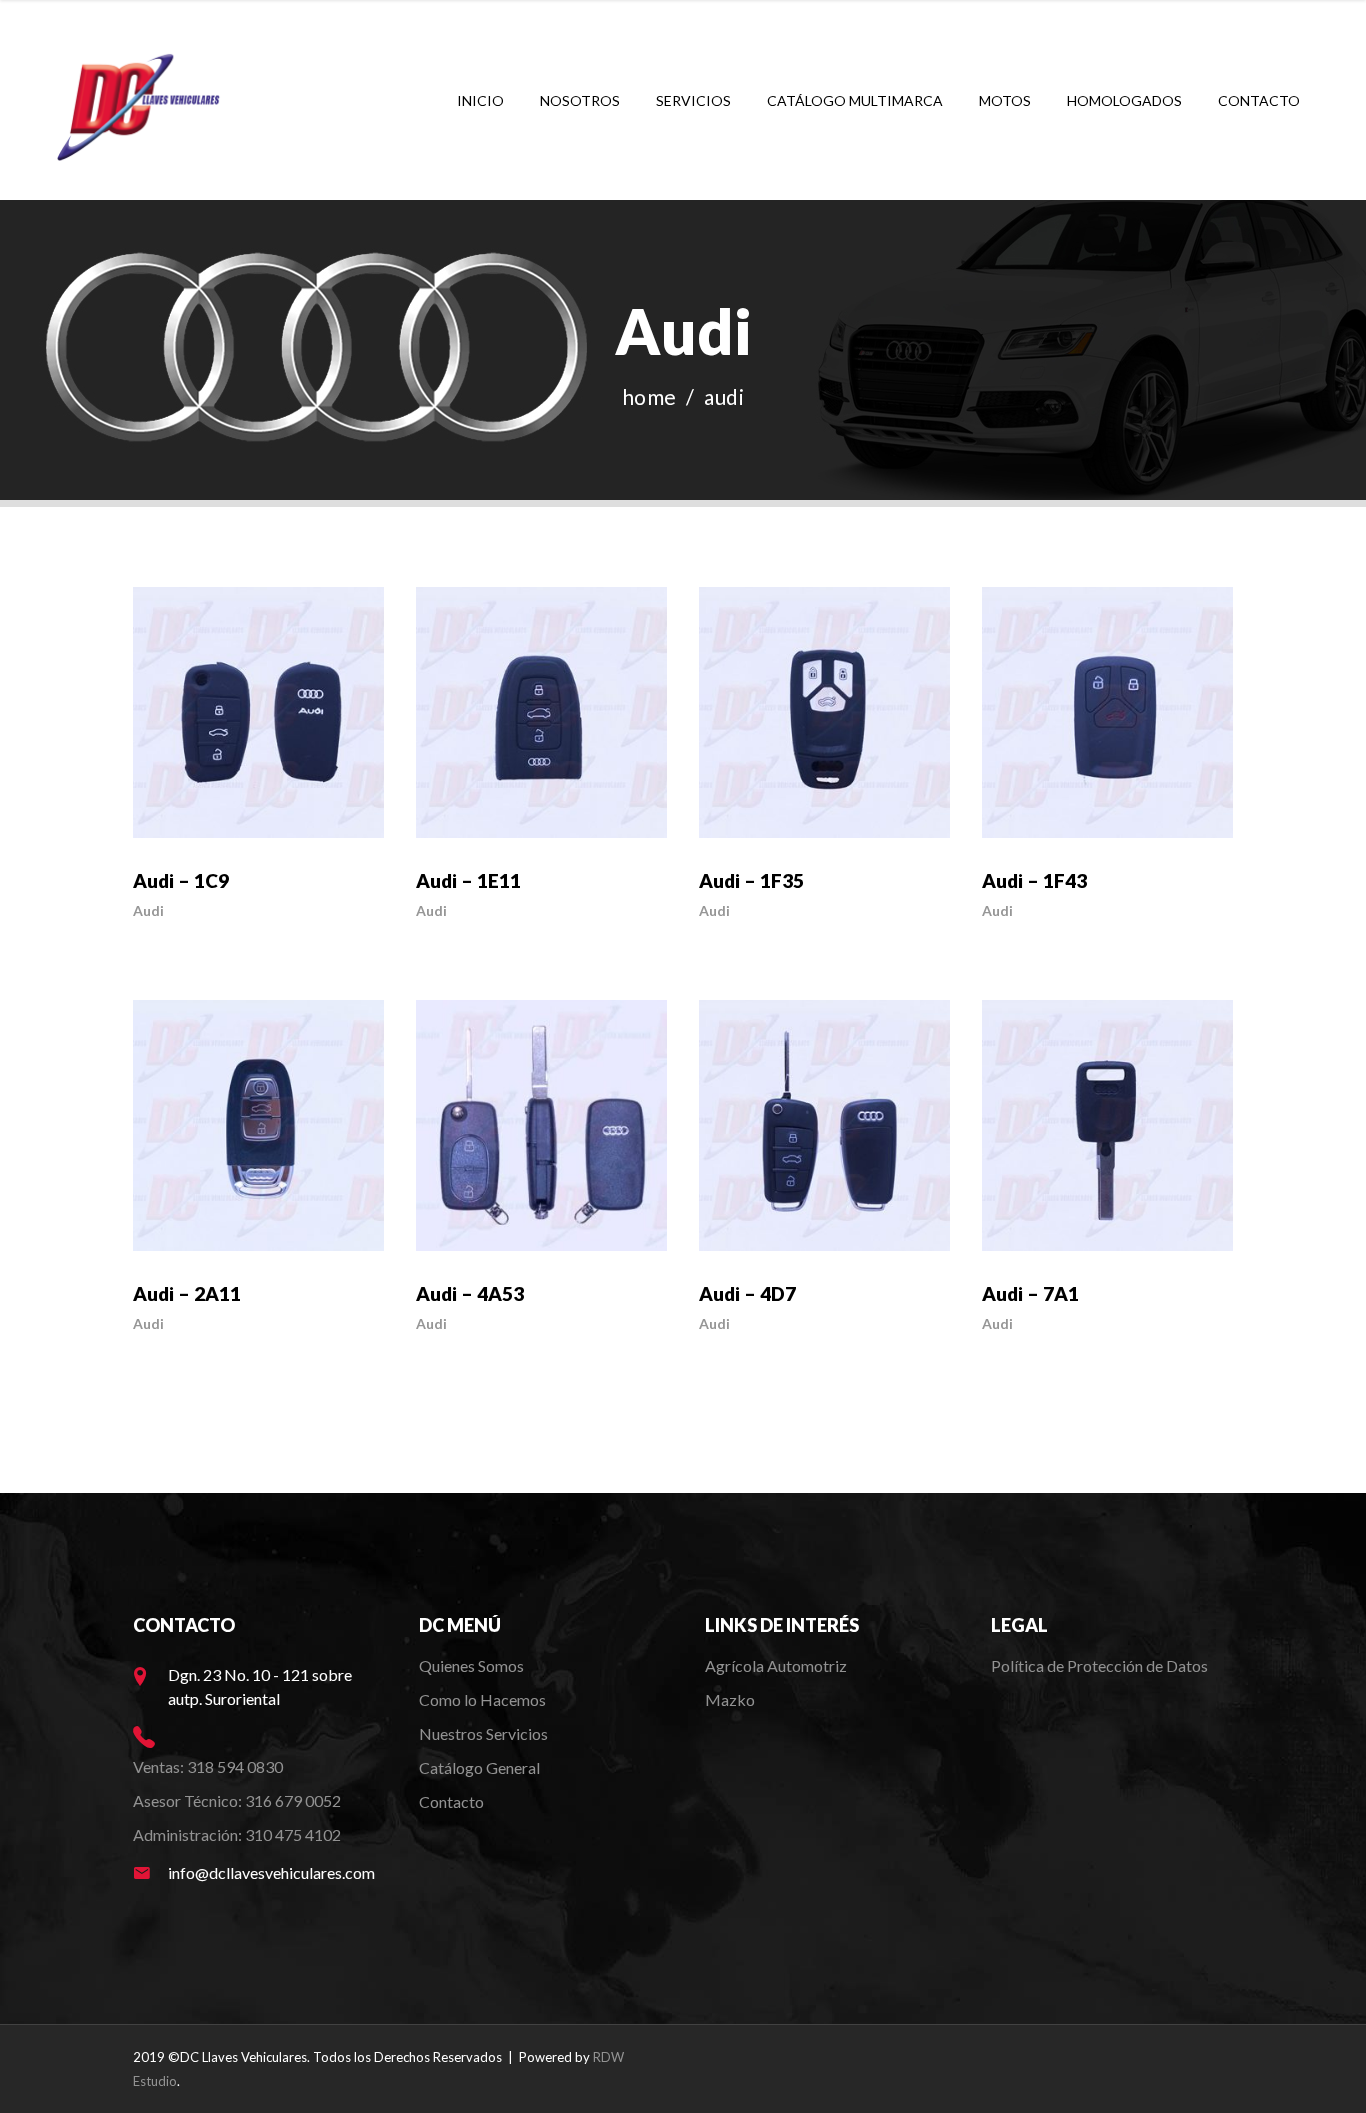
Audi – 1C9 (181, 880)
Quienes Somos (471, 1665)
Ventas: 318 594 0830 (208, 1766)
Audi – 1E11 (468, 880)
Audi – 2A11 (187, 1293)
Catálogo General (479, 1767)
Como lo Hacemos (482, 1699)
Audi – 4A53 (470, 1293)
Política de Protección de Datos (1099, 1665)
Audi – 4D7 (747, 1293)
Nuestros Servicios (483, 1733)
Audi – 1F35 (751, 880)
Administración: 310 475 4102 (237, 1834)
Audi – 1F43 (1034, 880)
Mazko (730, 1699)
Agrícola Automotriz (777, 1665)
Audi (148, 910)
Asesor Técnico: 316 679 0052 (237, 1800)
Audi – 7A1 (1030, 1293)
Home (649, 396)
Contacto (451, 1801)
